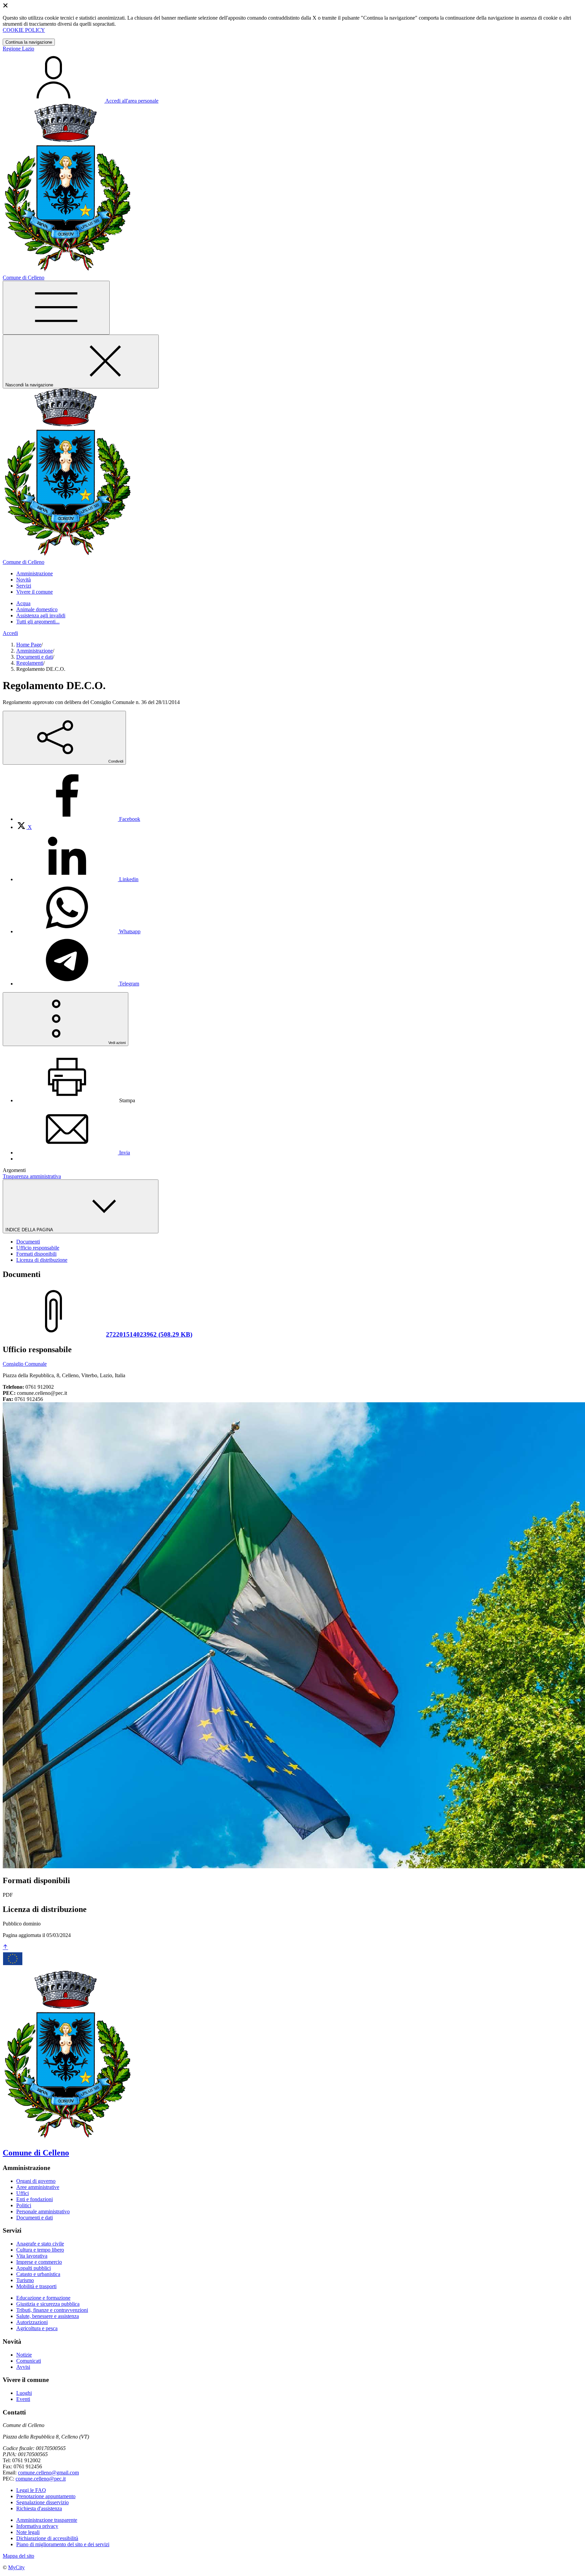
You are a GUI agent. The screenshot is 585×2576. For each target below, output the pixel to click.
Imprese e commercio (39, 2262)
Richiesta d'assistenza (39, 2508)
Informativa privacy (37, 2526)
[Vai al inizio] (5, 1947)
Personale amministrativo (43, 2211)
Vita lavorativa (32, 2256)
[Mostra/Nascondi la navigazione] (56, 308)
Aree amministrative (38, 2187)
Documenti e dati (35, 657)
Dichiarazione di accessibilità (47, 2538)
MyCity (16, 2567)
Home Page (29, 645)
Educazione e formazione (43, 2298)
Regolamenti (30, 663)
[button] (35, 573)
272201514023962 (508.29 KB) (149, 1334)
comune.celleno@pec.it (41, 2479)
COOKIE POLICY (24, 30)
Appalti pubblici (34, 2268)
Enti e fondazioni (35, 2199)
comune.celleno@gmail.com (48, 2473)
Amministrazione (35, 651)
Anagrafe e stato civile (40, 2244)
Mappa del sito (18, 2556)
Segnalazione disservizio (42, 2502)
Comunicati (29, 2361)
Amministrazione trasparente (47, 2520)
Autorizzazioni (32, 2322)
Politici (24, 2205)
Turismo (25, 2280)
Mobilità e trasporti (36, 2286)
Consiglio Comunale (25, 1364)
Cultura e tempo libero (40, 2250)
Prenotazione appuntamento (46, 2496)
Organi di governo (36, 2181)
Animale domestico (37, 609)
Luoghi (24, 2393)
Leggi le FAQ (31, 2490)
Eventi (23, 2399)
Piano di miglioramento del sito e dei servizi (63, 2544)
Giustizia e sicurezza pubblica (48, 2304)
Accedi (10, 633)
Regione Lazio (18, 49)
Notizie (24, 2355)
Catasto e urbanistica (38, 2274)
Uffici (23, 2193)
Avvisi (23, 2367)
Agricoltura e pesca (37, 2328)
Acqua (23, 603)
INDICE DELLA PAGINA (30, 1230)
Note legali (28, 2532)
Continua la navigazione (29, 42)
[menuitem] (78, 819)
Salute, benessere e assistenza (48, 2316)
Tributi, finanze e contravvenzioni (52, 2310)
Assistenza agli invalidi (41, 615)
